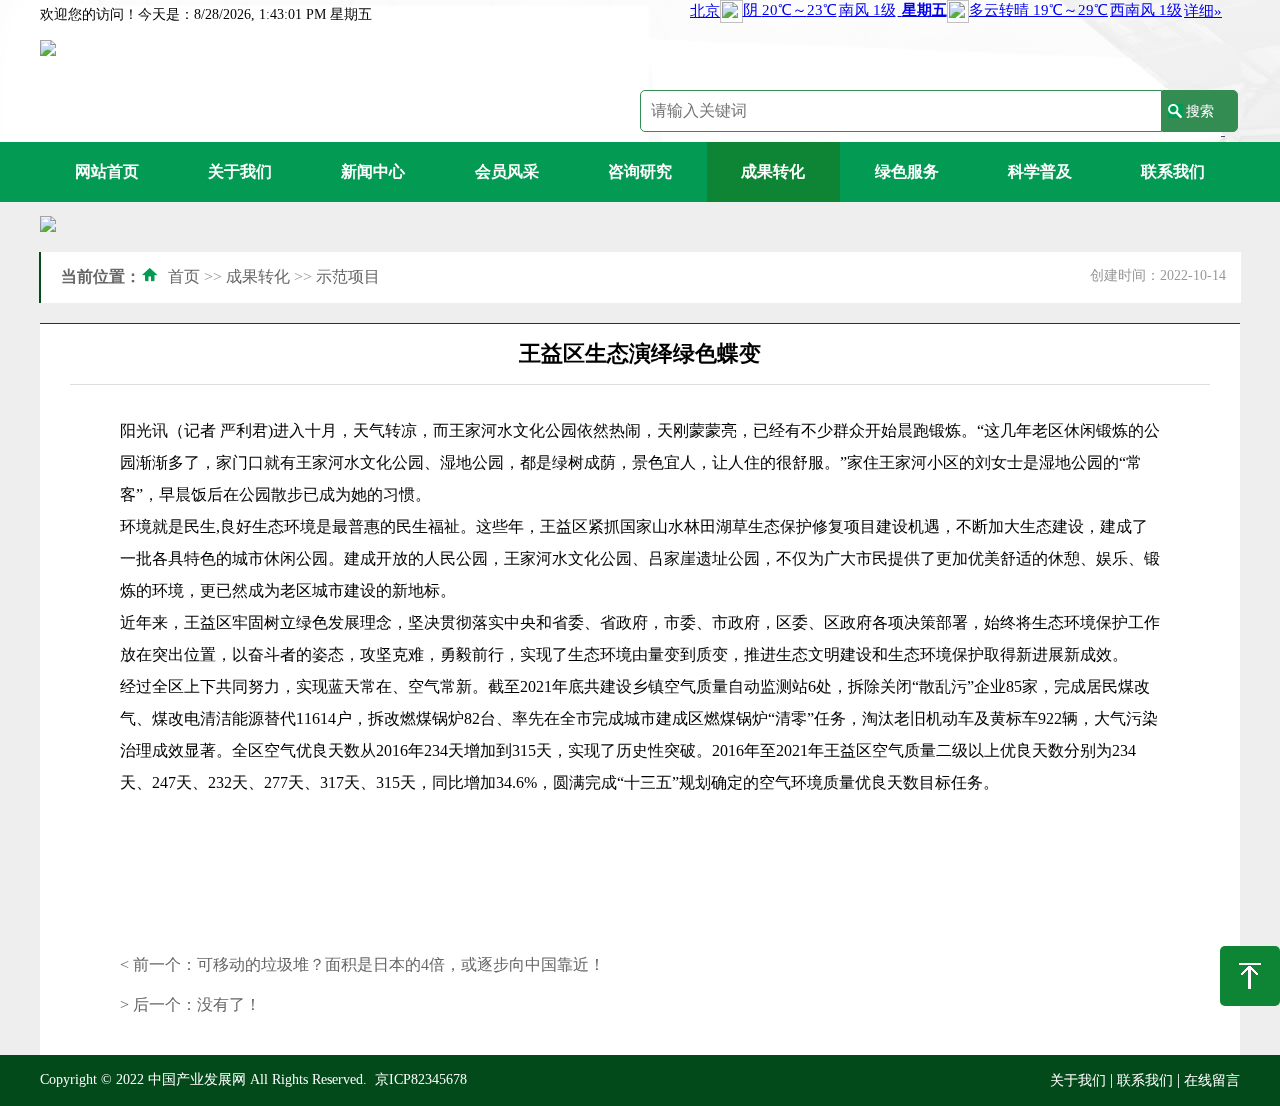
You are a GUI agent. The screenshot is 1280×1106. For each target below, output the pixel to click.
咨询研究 (640, 171)
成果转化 (773, 171)
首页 (184, 276)
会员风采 (507, 171)
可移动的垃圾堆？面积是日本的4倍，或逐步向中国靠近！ (401, 964)
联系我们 (1173, 171)
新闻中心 (373, 171)
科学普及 (1040, 171)
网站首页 (107, 171)
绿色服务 (907, 171)
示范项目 (348, 276)
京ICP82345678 (421, 1079)
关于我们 (240, 171)
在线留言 (1212, 1080)
